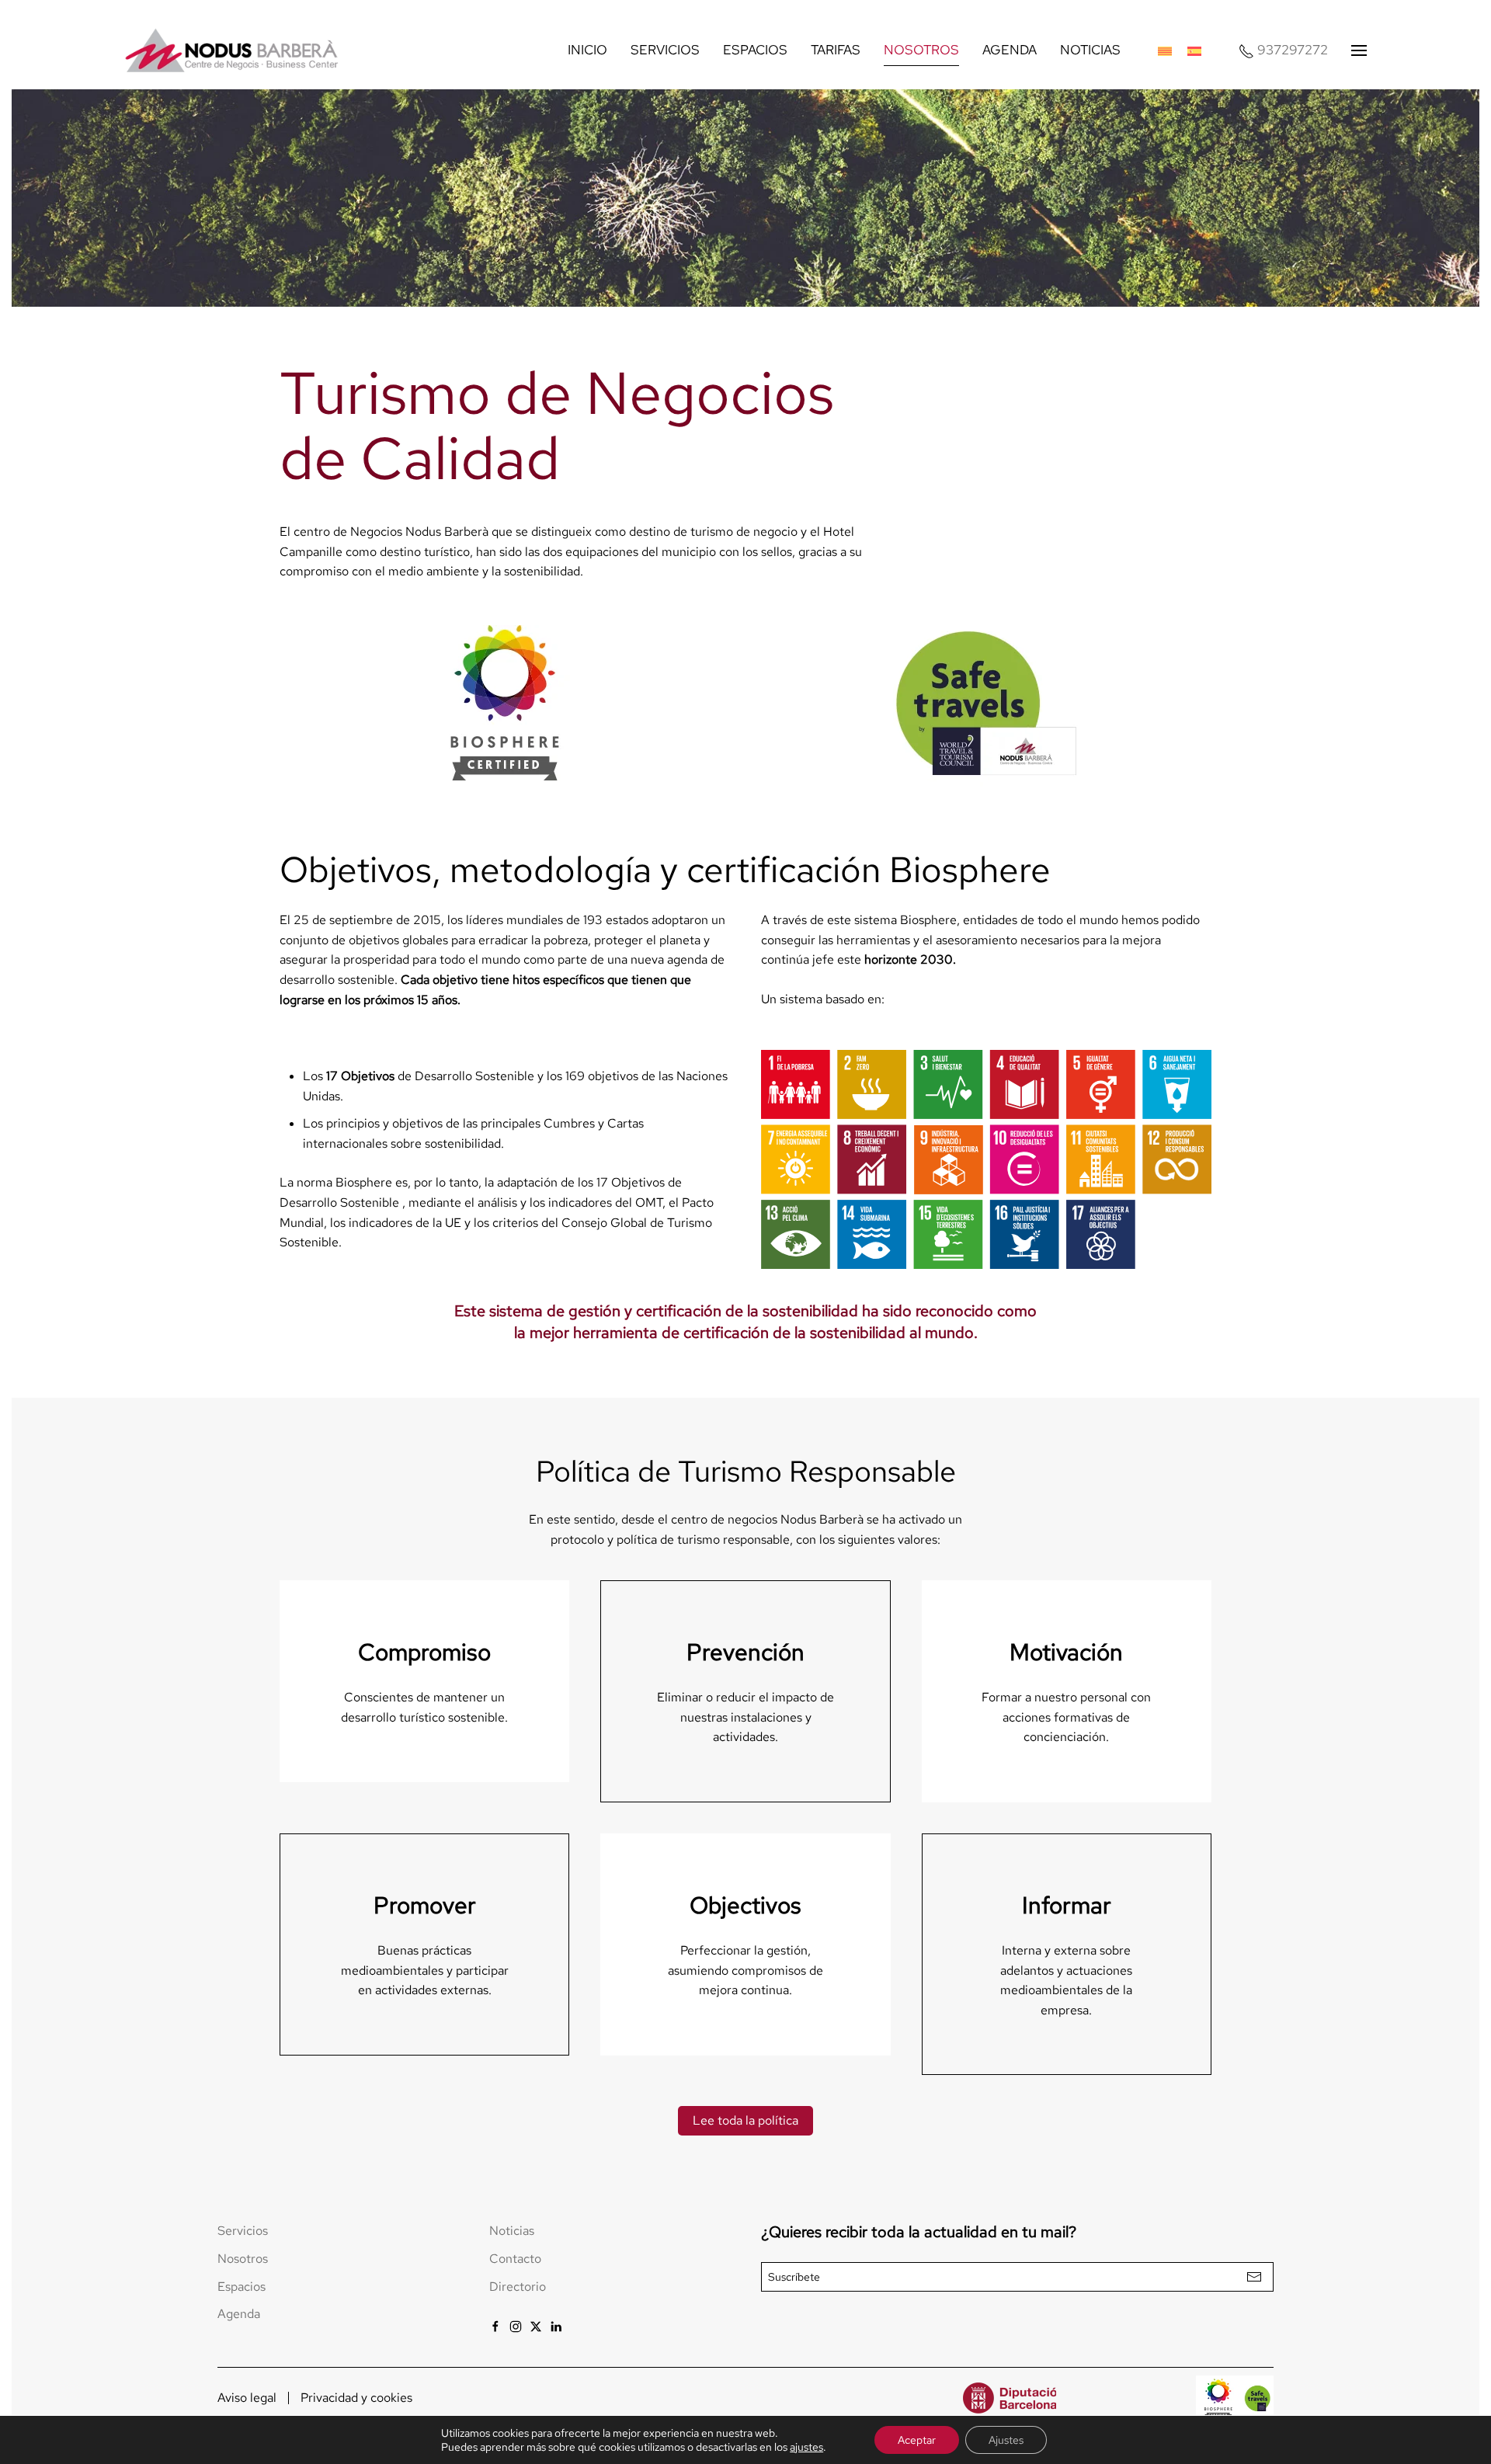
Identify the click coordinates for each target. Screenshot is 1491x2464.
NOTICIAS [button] (1090, 50)
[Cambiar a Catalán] (1165, 50)
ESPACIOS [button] (755, 50)
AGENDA (1010, 50)
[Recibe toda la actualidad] (1254, 2277)
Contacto (515, 2259)
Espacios (242, 2287)
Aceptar (917, 2440)
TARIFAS (836, 50)
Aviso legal (247, 2398)
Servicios (243, 2231)
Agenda (239, 2314)
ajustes (806, 2447)
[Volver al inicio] (233, 50)
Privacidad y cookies (356, 2398)
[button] (1359, 50)
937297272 (1293, 50)
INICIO (587, 50)
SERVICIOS (665, 50)
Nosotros (243, 2259)
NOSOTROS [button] (921, 50)
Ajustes (1006, 2440)
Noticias (512, 2231)
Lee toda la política (745, 2120)
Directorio (518, 2287)
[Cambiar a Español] (1194, 50)
